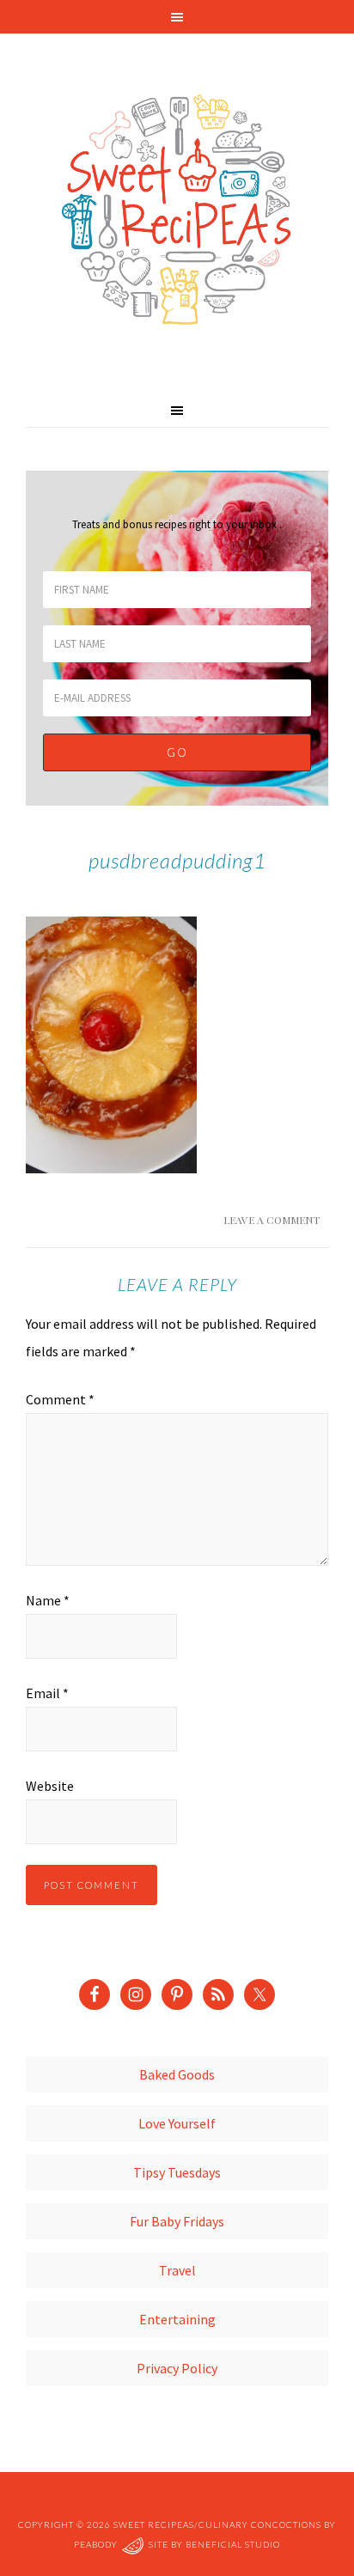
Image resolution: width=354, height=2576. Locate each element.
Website (50, 1786)
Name (48, 1600)
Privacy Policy (177, 2368)
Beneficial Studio (233, 2545)
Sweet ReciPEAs (177, 210)
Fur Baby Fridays (177, 2221)
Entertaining (177, 2319)
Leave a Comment (272, 1220)
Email (47, 1693)
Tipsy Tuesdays (177, 2172)
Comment (60, 1399)
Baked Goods (177, 2074)
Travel (177, 2270)
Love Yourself (177, 2123)
